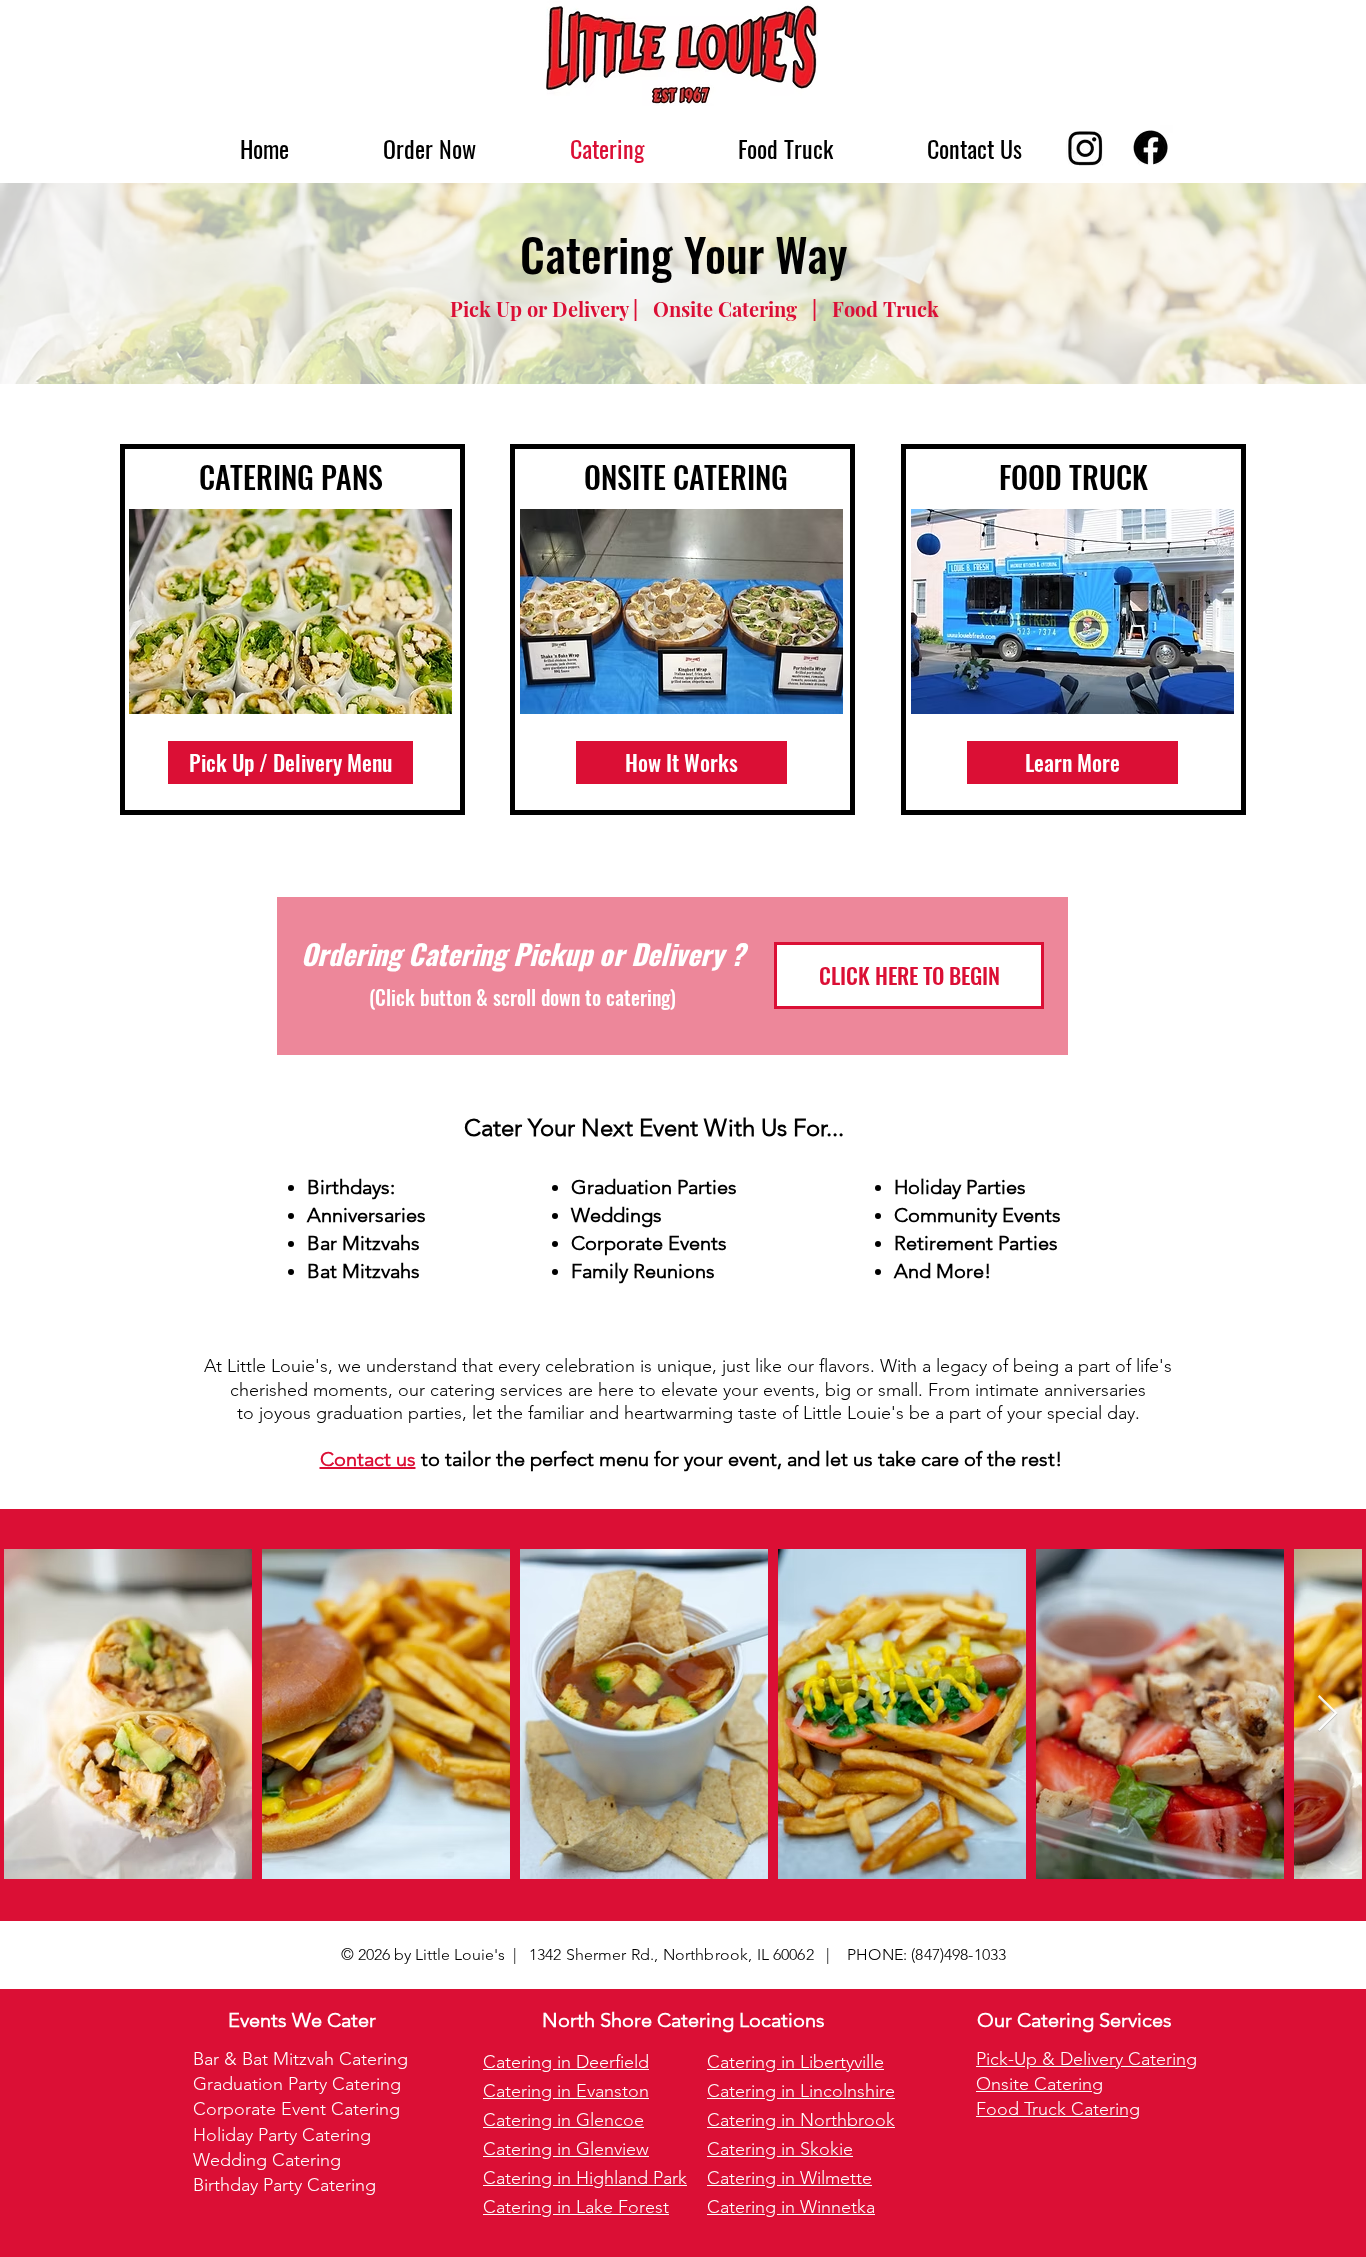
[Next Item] (1327, 1714)
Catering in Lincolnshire (801, 2091)
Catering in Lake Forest (576, 2207)
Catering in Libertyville (795, 2062)
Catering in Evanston (566, 2091)
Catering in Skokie (780, 2149)
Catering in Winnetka (791, 2207)
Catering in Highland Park (585, 2178)
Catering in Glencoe (563, 2120)
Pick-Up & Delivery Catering (1086, 2059)
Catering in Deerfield (566, 2062)
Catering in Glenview (566, 2149)
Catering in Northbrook (801, 2120)
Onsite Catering (1039, 2084)
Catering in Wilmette (789, 2178)
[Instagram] (1085, 147)
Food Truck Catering (1058, 2109)
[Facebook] (1150, 147)
